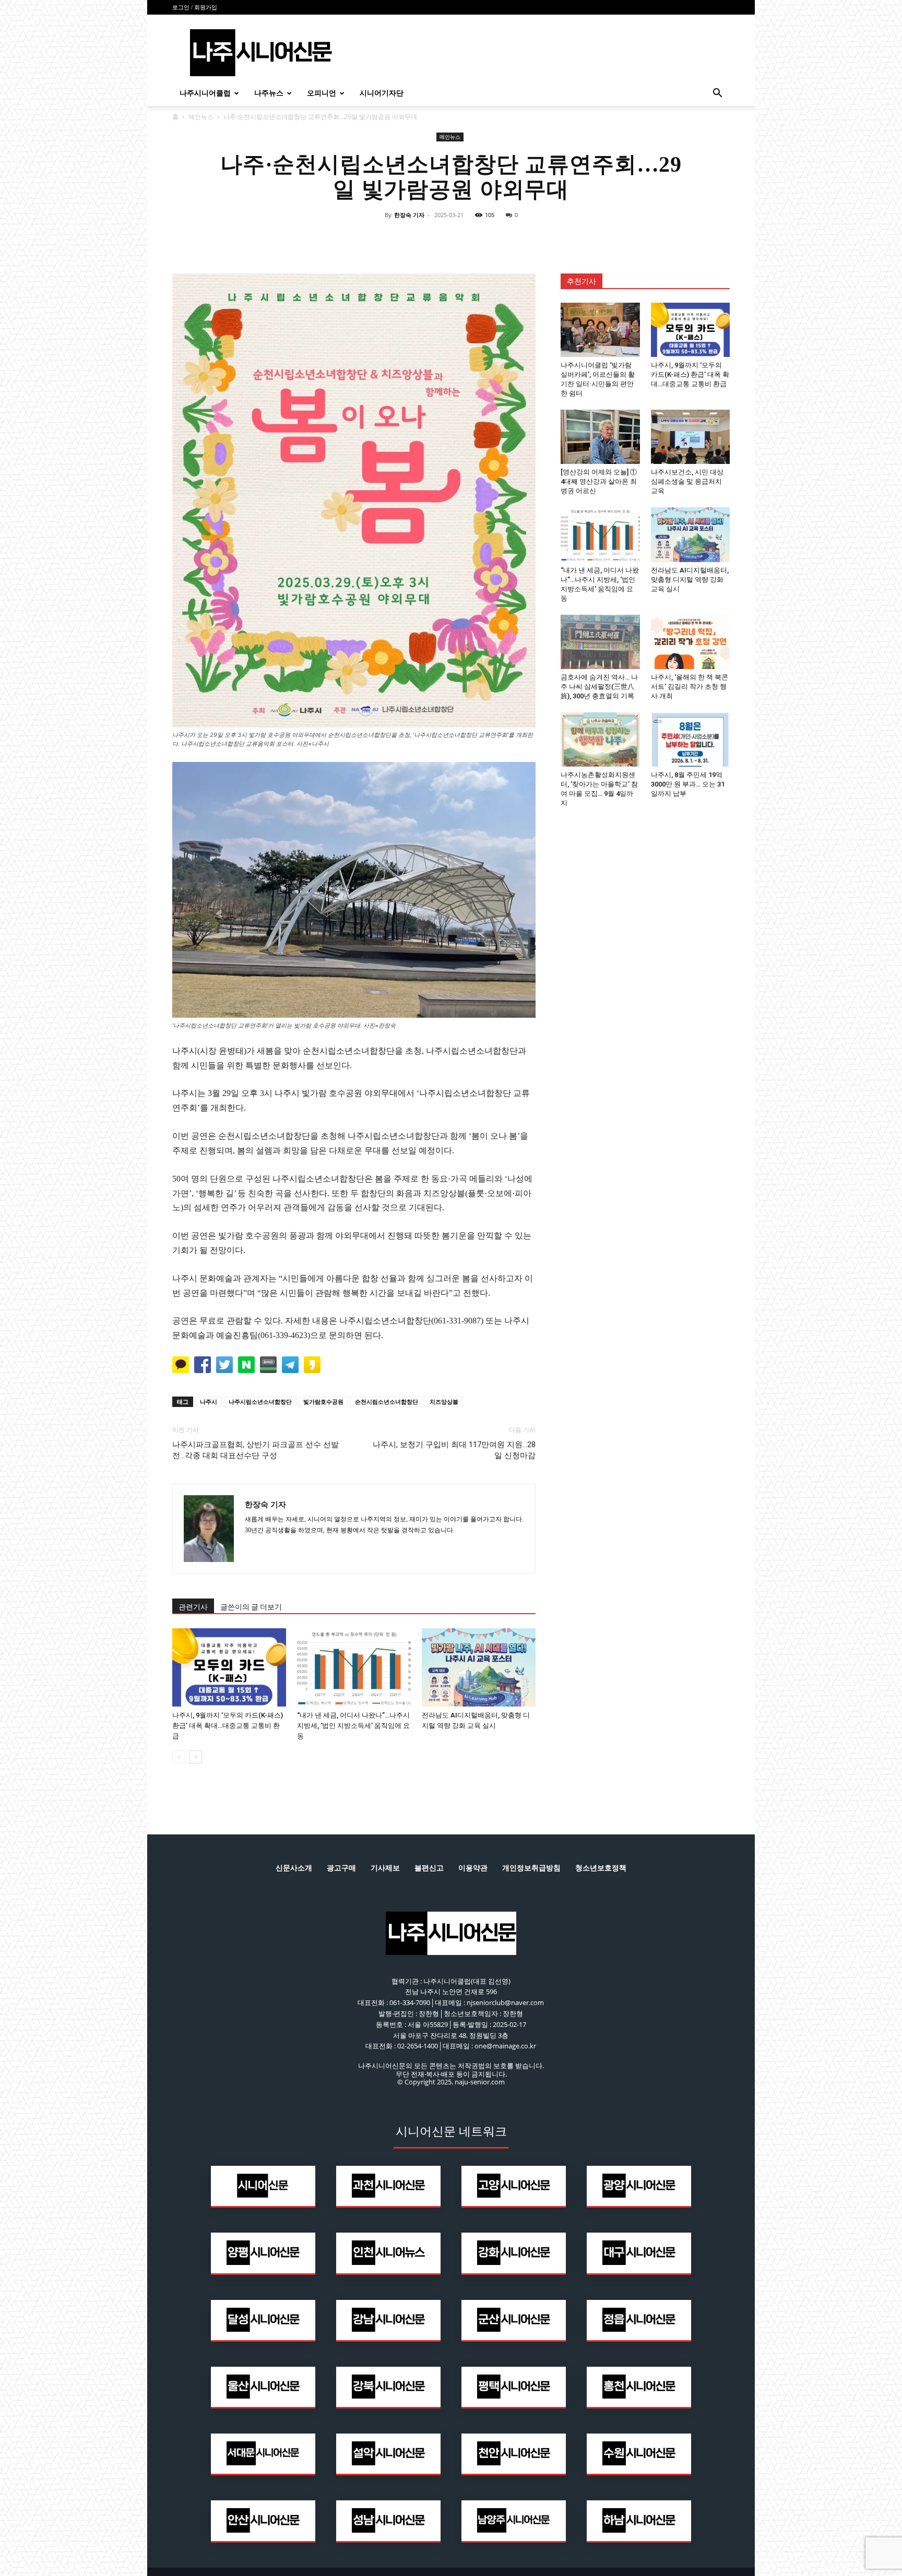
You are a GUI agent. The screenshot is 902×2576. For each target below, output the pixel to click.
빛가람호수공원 (323, 1402)
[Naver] (379, 238)
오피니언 (322, 93)
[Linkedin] (451, 238)
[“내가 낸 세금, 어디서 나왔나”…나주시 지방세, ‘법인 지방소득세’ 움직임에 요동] (354, 1667)
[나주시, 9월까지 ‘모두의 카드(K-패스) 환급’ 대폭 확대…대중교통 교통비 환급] (229, 1667)
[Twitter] (427, 238)
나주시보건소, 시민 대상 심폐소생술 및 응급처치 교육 (687, 481)
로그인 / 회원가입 (195, 7)
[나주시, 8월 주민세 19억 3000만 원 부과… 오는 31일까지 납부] (691, 740)
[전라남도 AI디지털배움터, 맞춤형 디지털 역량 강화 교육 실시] (479, 1667)
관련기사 (193, 1607)
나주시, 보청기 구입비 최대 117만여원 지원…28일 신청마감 (454, 1450)
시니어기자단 (382, 93)
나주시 (209, 1402)
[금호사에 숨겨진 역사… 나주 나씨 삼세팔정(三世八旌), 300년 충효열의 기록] (600, 642)
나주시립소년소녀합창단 (260, 1402)
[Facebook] (403, 238)
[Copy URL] (499, 238)
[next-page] (195, 1757)
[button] (717, 94)
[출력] (523, 238)
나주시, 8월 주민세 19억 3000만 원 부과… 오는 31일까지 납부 (688, 784)
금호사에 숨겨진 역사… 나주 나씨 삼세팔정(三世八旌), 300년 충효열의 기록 (599, 687)
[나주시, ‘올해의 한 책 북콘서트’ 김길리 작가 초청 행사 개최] (691, 642)
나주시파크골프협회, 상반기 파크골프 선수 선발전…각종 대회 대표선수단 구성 (256, 1450)
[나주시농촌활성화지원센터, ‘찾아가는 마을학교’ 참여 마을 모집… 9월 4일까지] (600, 740)
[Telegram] (475, 238)
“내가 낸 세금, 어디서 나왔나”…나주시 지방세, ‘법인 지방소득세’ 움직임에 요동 (353, 1726)
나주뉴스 (269, 93)
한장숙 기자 (409, 215)
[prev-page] (179, 1757)
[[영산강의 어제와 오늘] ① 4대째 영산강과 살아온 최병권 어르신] (600, 437)
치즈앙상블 (444, 1402)
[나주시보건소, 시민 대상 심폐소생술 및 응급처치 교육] (691, 437)
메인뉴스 (201, 117)
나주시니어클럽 (205, 93)
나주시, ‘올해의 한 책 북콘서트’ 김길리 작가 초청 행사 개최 (690, 687)
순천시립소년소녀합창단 (387, 1402)
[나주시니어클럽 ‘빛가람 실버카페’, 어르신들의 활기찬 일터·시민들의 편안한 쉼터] (600, 330)
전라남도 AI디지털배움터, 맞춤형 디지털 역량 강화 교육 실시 (690, 580)
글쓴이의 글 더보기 (251, 1607)
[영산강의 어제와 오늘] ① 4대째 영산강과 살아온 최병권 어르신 (599, 481)
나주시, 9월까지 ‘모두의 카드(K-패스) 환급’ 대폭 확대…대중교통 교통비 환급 (228, 1726)
